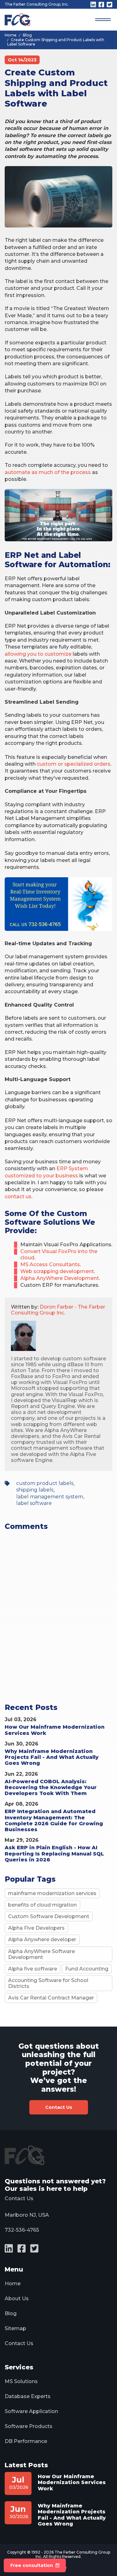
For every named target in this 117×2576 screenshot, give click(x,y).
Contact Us (59, 2107)
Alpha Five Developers (36, 1928)
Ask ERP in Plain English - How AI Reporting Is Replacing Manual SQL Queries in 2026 (54, 1853)
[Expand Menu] (103, 20)
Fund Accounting (87, 1969)
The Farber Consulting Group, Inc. (37, 4)
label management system (50, 1497)
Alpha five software (33, 1969)
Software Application (31, 2411)
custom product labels (45, 1483)
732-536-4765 (22, 2230)
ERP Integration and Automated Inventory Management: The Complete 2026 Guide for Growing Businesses (54, 1820)
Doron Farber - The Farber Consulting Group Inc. (58, 1310)
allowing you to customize (38, 654)
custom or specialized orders (74, 764)
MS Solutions (21, 2381)
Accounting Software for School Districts (48, 1983)
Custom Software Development (49, 1916)
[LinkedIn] (93, 5)
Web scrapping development (57, 1271)
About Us (17, 2298)
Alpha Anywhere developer (42, 1939)
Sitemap (15, 2328)
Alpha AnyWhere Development (60, 1278)
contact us (18, 1197)
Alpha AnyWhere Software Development (41, 1954)
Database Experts (28, 2396)
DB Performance (26, 2441)
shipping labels (35, 1490)
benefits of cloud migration (42, 1905)
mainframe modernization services (52, 1893)
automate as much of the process (48, 472)
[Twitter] (110, 5)
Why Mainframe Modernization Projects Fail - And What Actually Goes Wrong (52, 1757)
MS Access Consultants (50, 1264)
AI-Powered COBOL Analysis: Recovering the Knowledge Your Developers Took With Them (51, 1787)
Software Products (29, 2426)
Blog (11, 2313)
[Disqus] (58, 1624)
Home (13, 2284)
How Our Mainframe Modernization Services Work (72, 2482)
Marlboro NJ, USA (27, 2215)
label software (34, 1503)
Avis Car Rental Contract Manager (51, 1998)
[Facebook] (101, 5)
